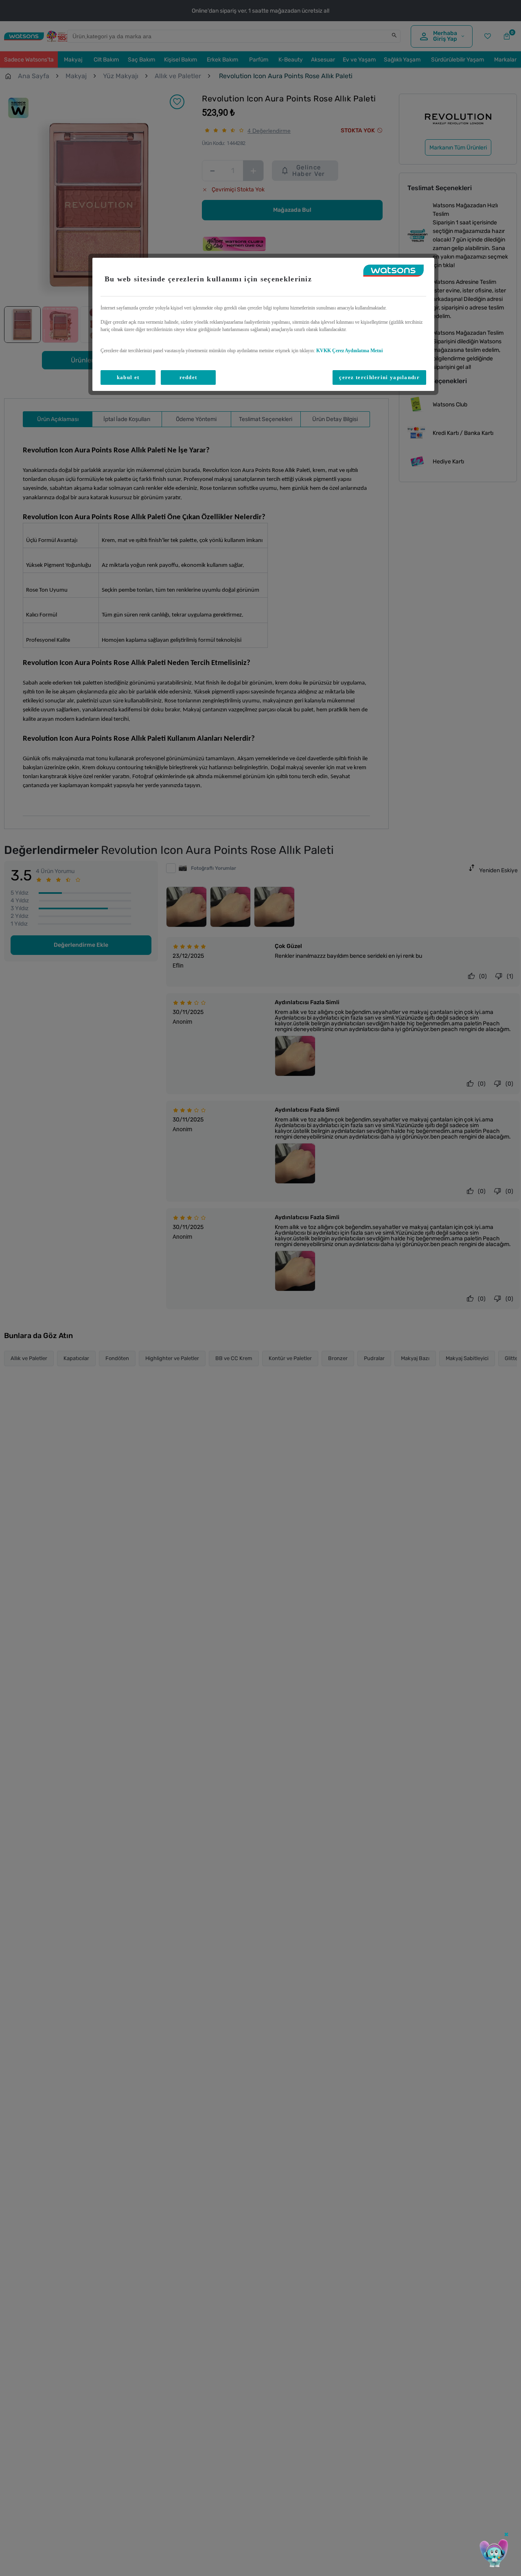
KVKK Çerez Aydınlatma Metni (349, 351)
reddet (188, 377)
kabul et (128, 377)
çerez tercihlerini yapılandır (379, 377)
